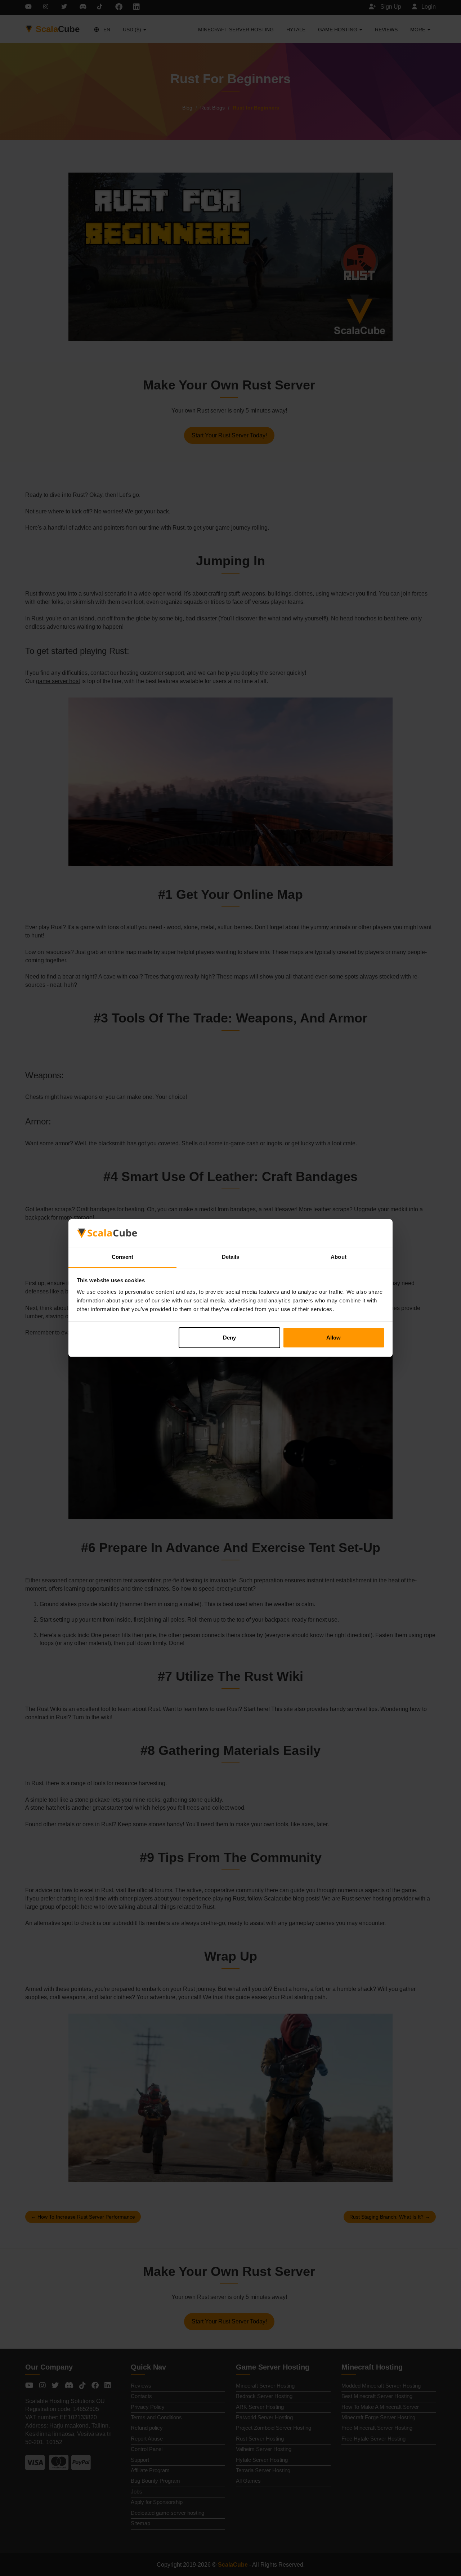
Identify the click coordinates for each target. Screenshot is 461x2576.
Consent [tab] (122, 1257)
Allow (334, 1338)
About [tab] (339, 1257)
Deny (229, 1338)
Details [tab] (231, 1257)
